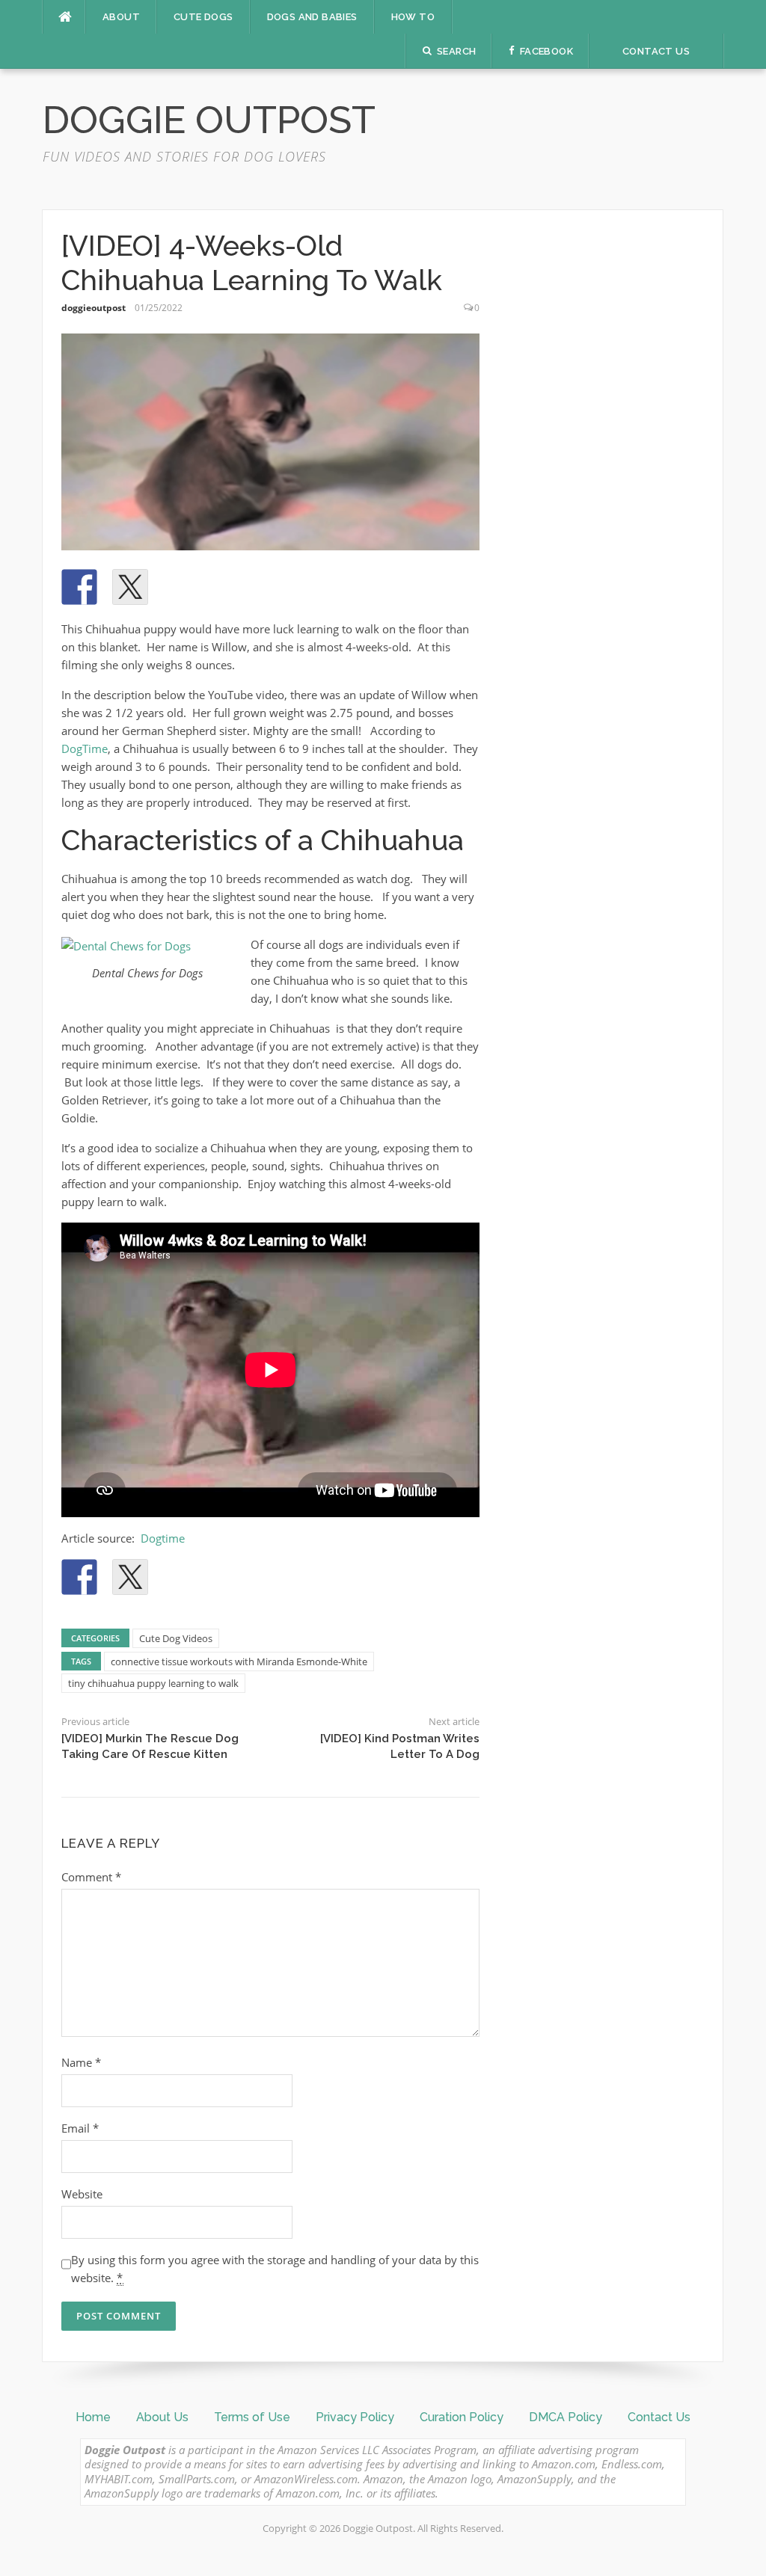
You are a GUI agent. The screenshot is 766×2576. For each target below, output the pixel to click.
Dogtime (163, 1538)
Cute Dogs (203, 17)
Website (82, 2194)
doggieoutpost (94, 308)
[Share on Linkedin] (232, 587)
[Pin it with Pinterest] (181, 587)
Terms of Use (252, 2417)
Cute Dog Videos (176, 1638)
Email (80, 2128)
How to (413, 17)
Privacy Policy (355, 2417)
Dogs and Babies (312, 17)
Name (81, 2062)
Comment (91, 1877)
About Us (162, 2417)
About (121, 17)
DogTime (85, 748)
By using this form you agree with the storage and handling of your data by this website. (275, 2269)
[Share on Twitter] (130, 587)
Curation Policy (462, 2417)
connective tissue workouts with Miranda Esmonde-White (239, 1662)
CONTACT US (656, 51)
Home (93, 2417)
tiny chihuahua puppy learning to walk (153, 1683)
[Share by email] (283, 587)
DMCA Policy (566, 2417)
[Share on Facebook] (79, 587)
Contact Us (659, 2417)
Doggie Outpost (209, 120)
